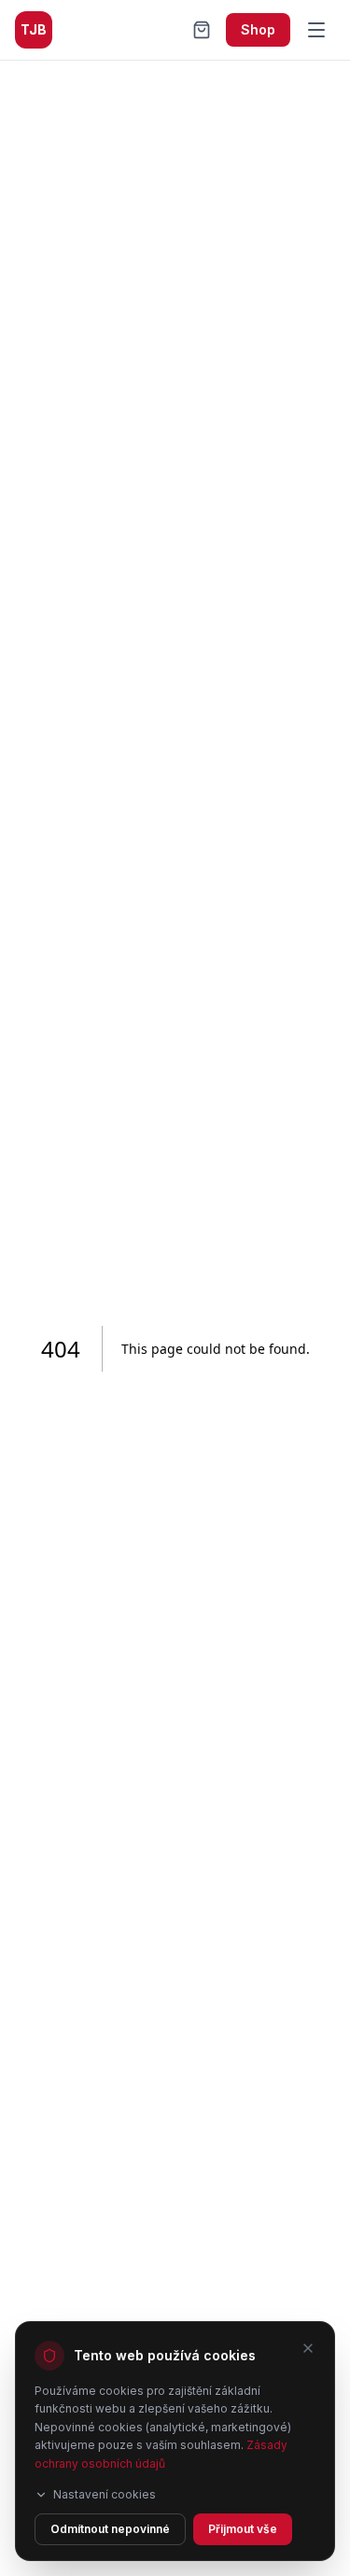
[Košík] (202, 30)
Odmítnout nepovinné (110, 2529)
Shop (258, 29)
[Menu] (316, 30)
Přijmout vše (243, 2529)
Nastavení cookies (105, 2494)
